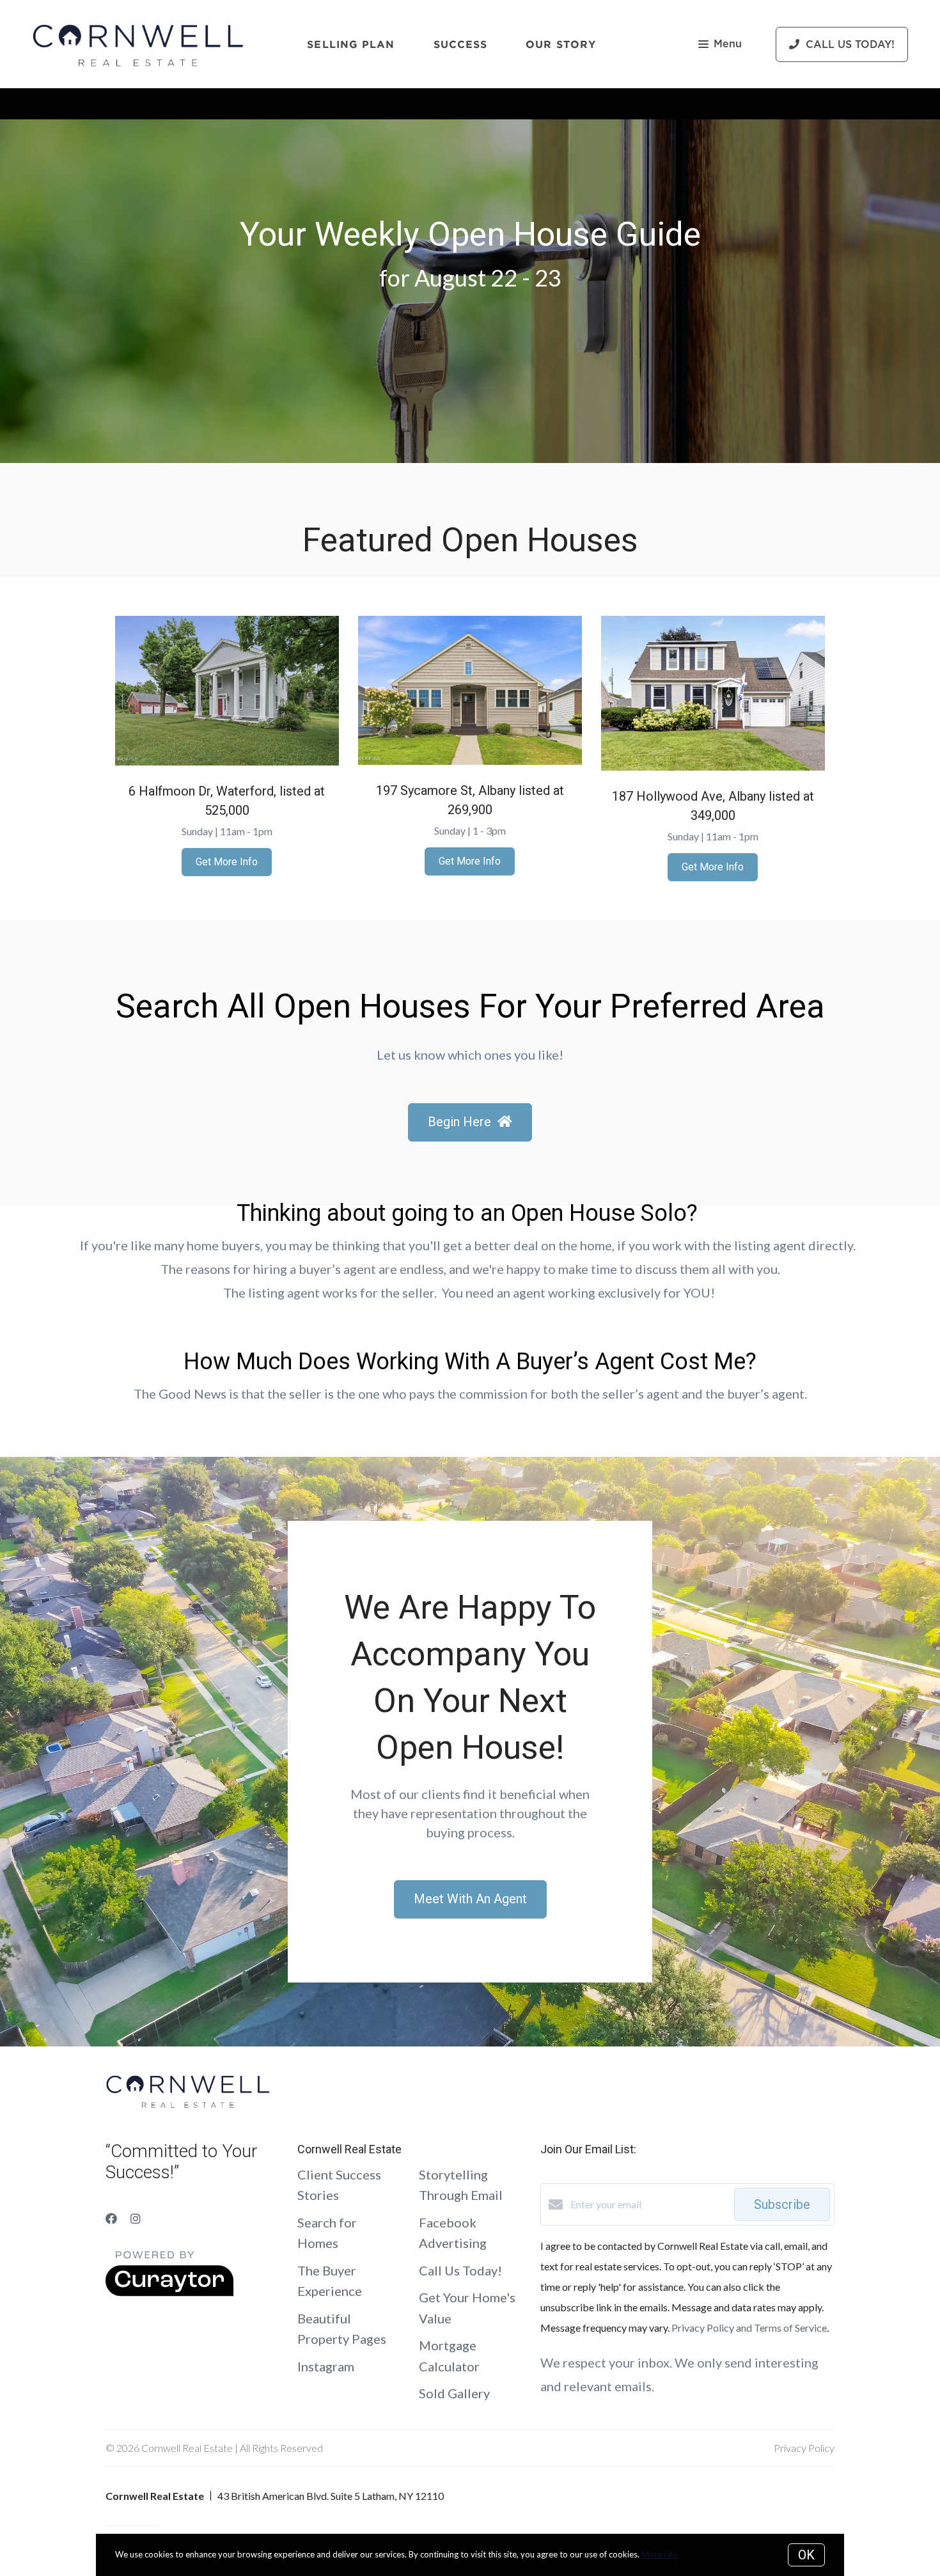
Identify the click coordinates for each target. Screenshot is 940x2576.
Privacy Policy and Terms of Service (749, 2328)
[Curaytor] (169, 2292)
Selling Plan (351, 44)
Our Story (561, 44)
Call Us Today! (460, 2270)
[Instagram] (136, 2219)
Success (461, 44)
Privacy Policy (804, 2448)
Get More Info (227, 862)
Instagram (326, 2366)
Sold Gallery (454, 2393)
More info (660, 2554)
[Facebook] (111, 2219)
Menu (728, 44)
